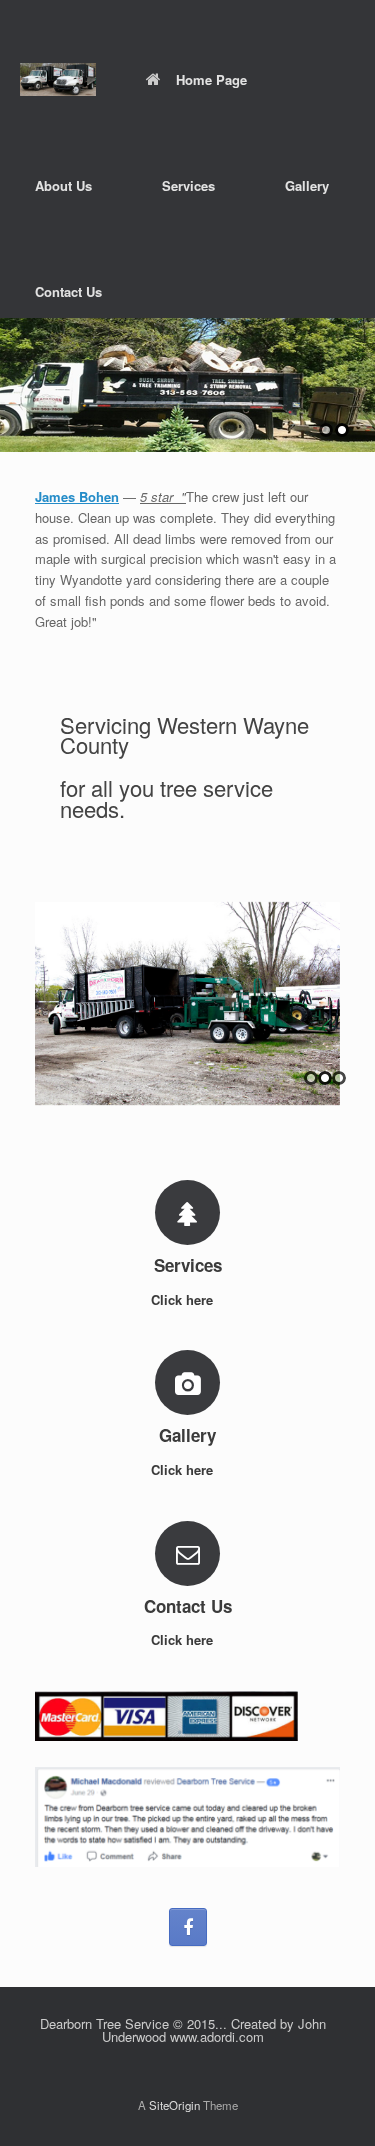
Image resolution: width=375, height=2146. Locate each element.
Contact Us (68, 291)
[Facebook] (188, 1927)
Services (188, 185)
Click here (184, 1299)
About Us (63, 185)
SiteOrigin (174, 2105)
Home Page (211, 79)
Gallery (307, 185)
